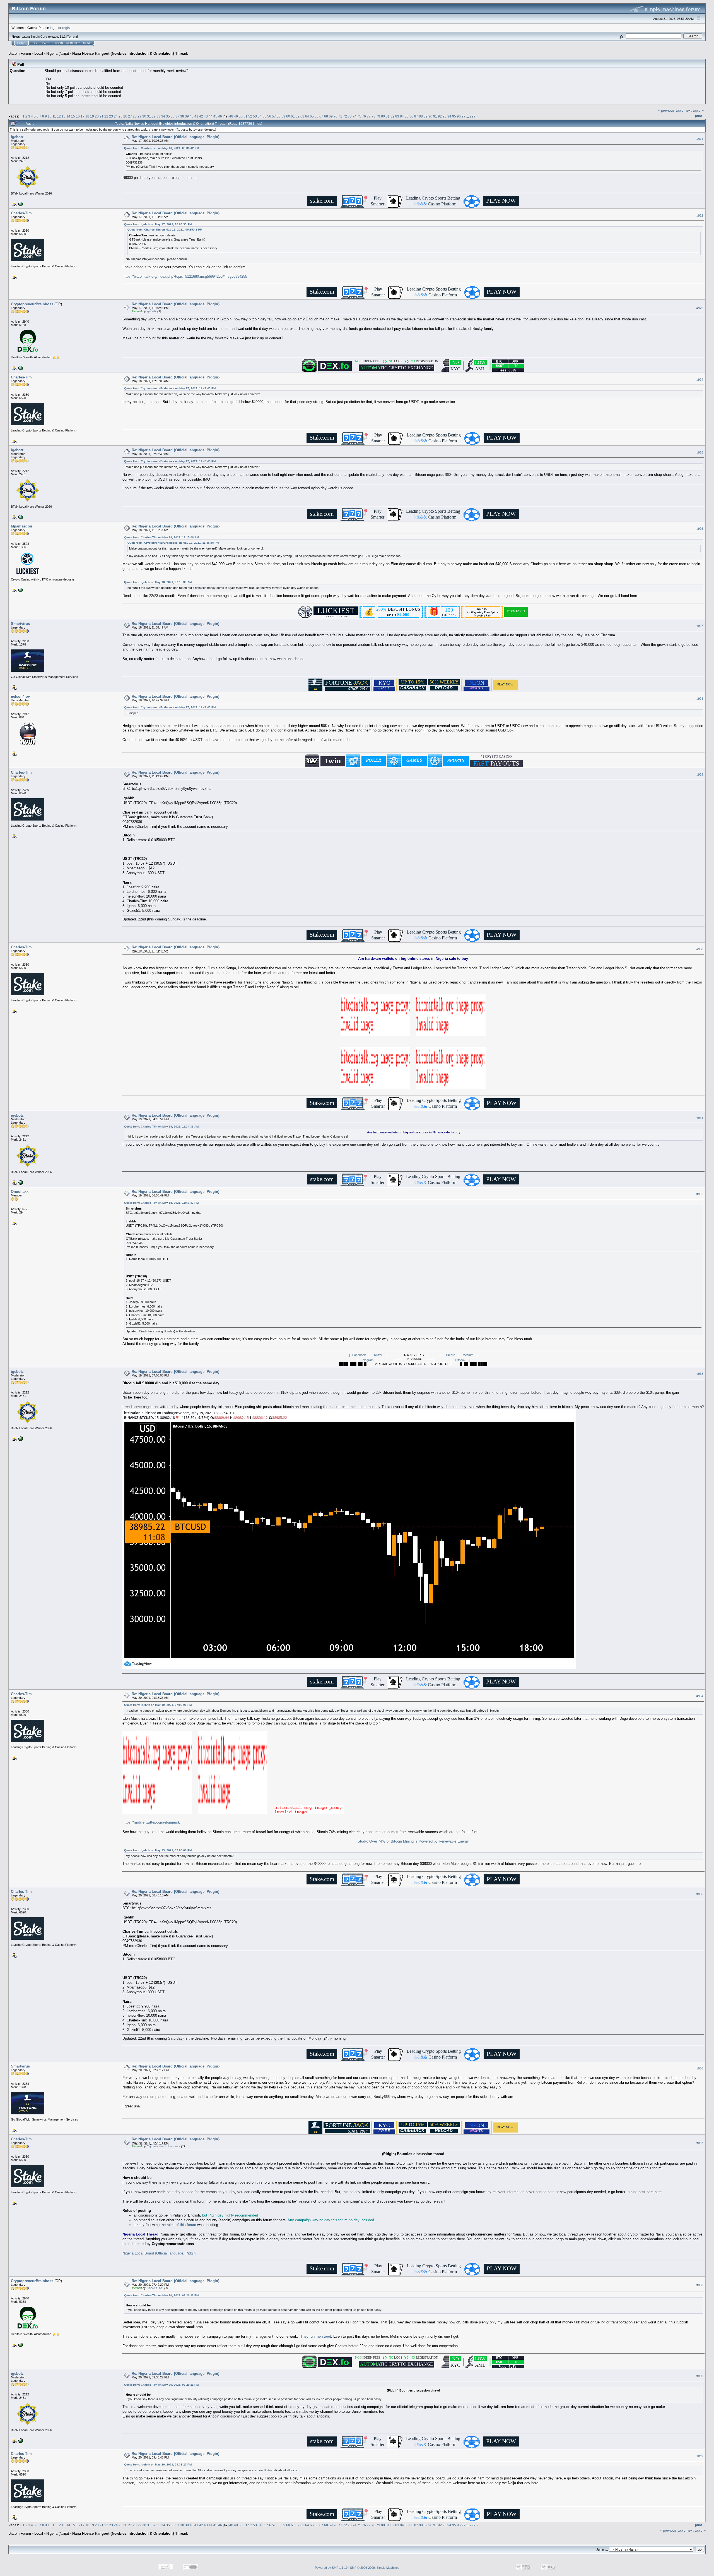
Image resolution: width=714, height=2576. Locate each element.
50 (241, 116)
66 (317, 116)
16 (78, 116)
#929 (700, 775)
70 (336, 116)
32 (154, 116)
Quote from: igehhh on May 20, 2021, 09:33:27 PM (158, 2465)
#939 (700, 2376)
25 (120, 116)
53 (255, 116)
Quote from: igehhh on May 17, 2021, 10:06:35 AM (158, 224)
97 (464, 116)
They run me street (316, 2336)
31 (149, 116)
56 (269, 116)
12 (59, 116)
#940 (700, 2456)
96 (459, 116)
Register (73, 43)
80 (383, 116)
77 (369, 116)
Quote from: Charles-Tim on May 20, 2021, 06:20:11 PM (161, 2295)
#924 (700, 380)
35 (168, 116)
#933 (700, 1374)
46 (220, 116)
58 (279, 116)
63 (302, 116)
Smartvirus (20, 624)
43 (206, 116)
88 (421, 116)
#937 (700, 2143)
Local (39, 53)
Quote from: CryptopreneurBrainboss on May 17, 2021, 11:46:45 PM (170, 388)
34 (163, 116)
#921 (700, 139)
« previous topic (671, 110)
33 (158, 116)
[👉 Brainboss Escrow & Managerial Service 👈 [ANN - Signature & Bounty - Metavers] (20, 368)
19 (92, 116)
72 (345, 116)
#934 (700, 1696)
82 (392, 116)
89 (426, 116)
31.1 (63, 37)
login (54, 28)
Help (34, 43)
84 (402, 116)
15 (73, 116)
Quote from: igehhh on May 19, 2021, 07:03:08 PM (158, 1705)
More (87, 43)
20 (97, 116)
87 (416, 116)
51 (245, 116)
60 (288, 116)
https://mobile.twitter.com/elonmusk (151, 1822)
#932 (700, 1194)
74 (354, 116)
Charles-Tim (21, 213)
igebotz (17, 137)
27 (130, 116)
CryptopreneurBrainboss (32, 304)
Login (59, 43)
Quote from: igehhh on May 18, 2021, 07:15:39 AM (158, 582)
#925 (700, 452)
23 (111, 116)
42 (201, 116)
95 (454, 116)
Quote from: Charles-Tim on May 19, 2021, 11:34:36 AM (161, 1127)
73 (350, 116)
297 (473, 116)
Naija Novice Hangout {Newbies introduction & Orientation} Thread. (130, 53)
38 (182, 116)
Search (46, 43)
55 (264, 116)
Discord (450, 1355)
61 (293, 116)
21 (102, 116)
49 (236, 116)
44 (211, 116)
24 (116, 116)
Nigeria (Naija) (58, 53)
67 (321, 116)
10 (50, 116)
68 (326, 116)
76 (364, 116)
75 (359, 116)
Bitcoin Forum (20, 53)
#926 (700, 529)
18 (87, 116)
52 (250, 116)
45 (215, 116)
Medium (468, 1355)
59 (283, 116)
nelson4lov (20, 696)
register (68, 28)
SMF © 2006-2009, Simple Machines (375, 2568)
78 (373, 116)
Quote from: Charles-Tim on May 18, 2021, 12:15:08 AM (161, 537)
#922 (700, 215)
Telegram (367, 1360)
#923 (700, 308)
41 (196, 116)
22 (106, 116)
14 (68, 116)
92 (440, 116)
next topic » (694, 110)
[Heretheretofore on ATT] (20, 590)
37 (177, 116)
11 (54, 116)
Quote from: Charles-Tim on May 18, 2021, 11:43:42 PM (161, 1203)
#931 (700, 1118)
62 (298, 116)
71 (340, 116)
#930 (700, 949)
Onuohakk (20, 1192)
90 (430, 116)
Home (21, 43)
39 (187, 116)
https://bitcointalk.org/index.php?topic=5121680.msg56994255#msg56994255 (185, 276)
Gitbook (460, 1360)
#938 (700, 2285)
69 (331, 116)
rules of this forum (181, 2225)
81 (388, 116)
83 (397, 116)
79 (378, 116)
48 (231, 116)
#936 (700, 2069)
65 (312, 116)
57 (274, 116)
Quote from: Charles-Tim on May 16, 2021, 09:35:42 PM (161, 148)
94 (449, 116)
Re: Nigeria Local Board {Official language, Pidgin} (176, 137)
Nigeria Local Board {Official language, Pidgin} (160, 2253)
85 (407, 116)
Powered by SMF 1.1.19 (331, 2568)
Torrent (72, 37)
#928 (700, 699)
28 (135, 116)
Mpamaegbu (21, 526)
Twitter (378, 1355)
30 (144, 116)
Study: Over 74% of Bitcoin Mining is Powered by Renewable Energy (413, 1841)
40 (192, 116)
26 (125, 116)
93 (445, 116)
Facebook (359, 1355)
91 (435, 116)
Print (699, 116)
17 (83, 116)
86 (411, 116)
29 (139, 116)
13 (64, 116)
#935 (700, 1894)
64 (307, 116)
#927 (700, 626)
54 (260, 116)
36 (173, 116)
